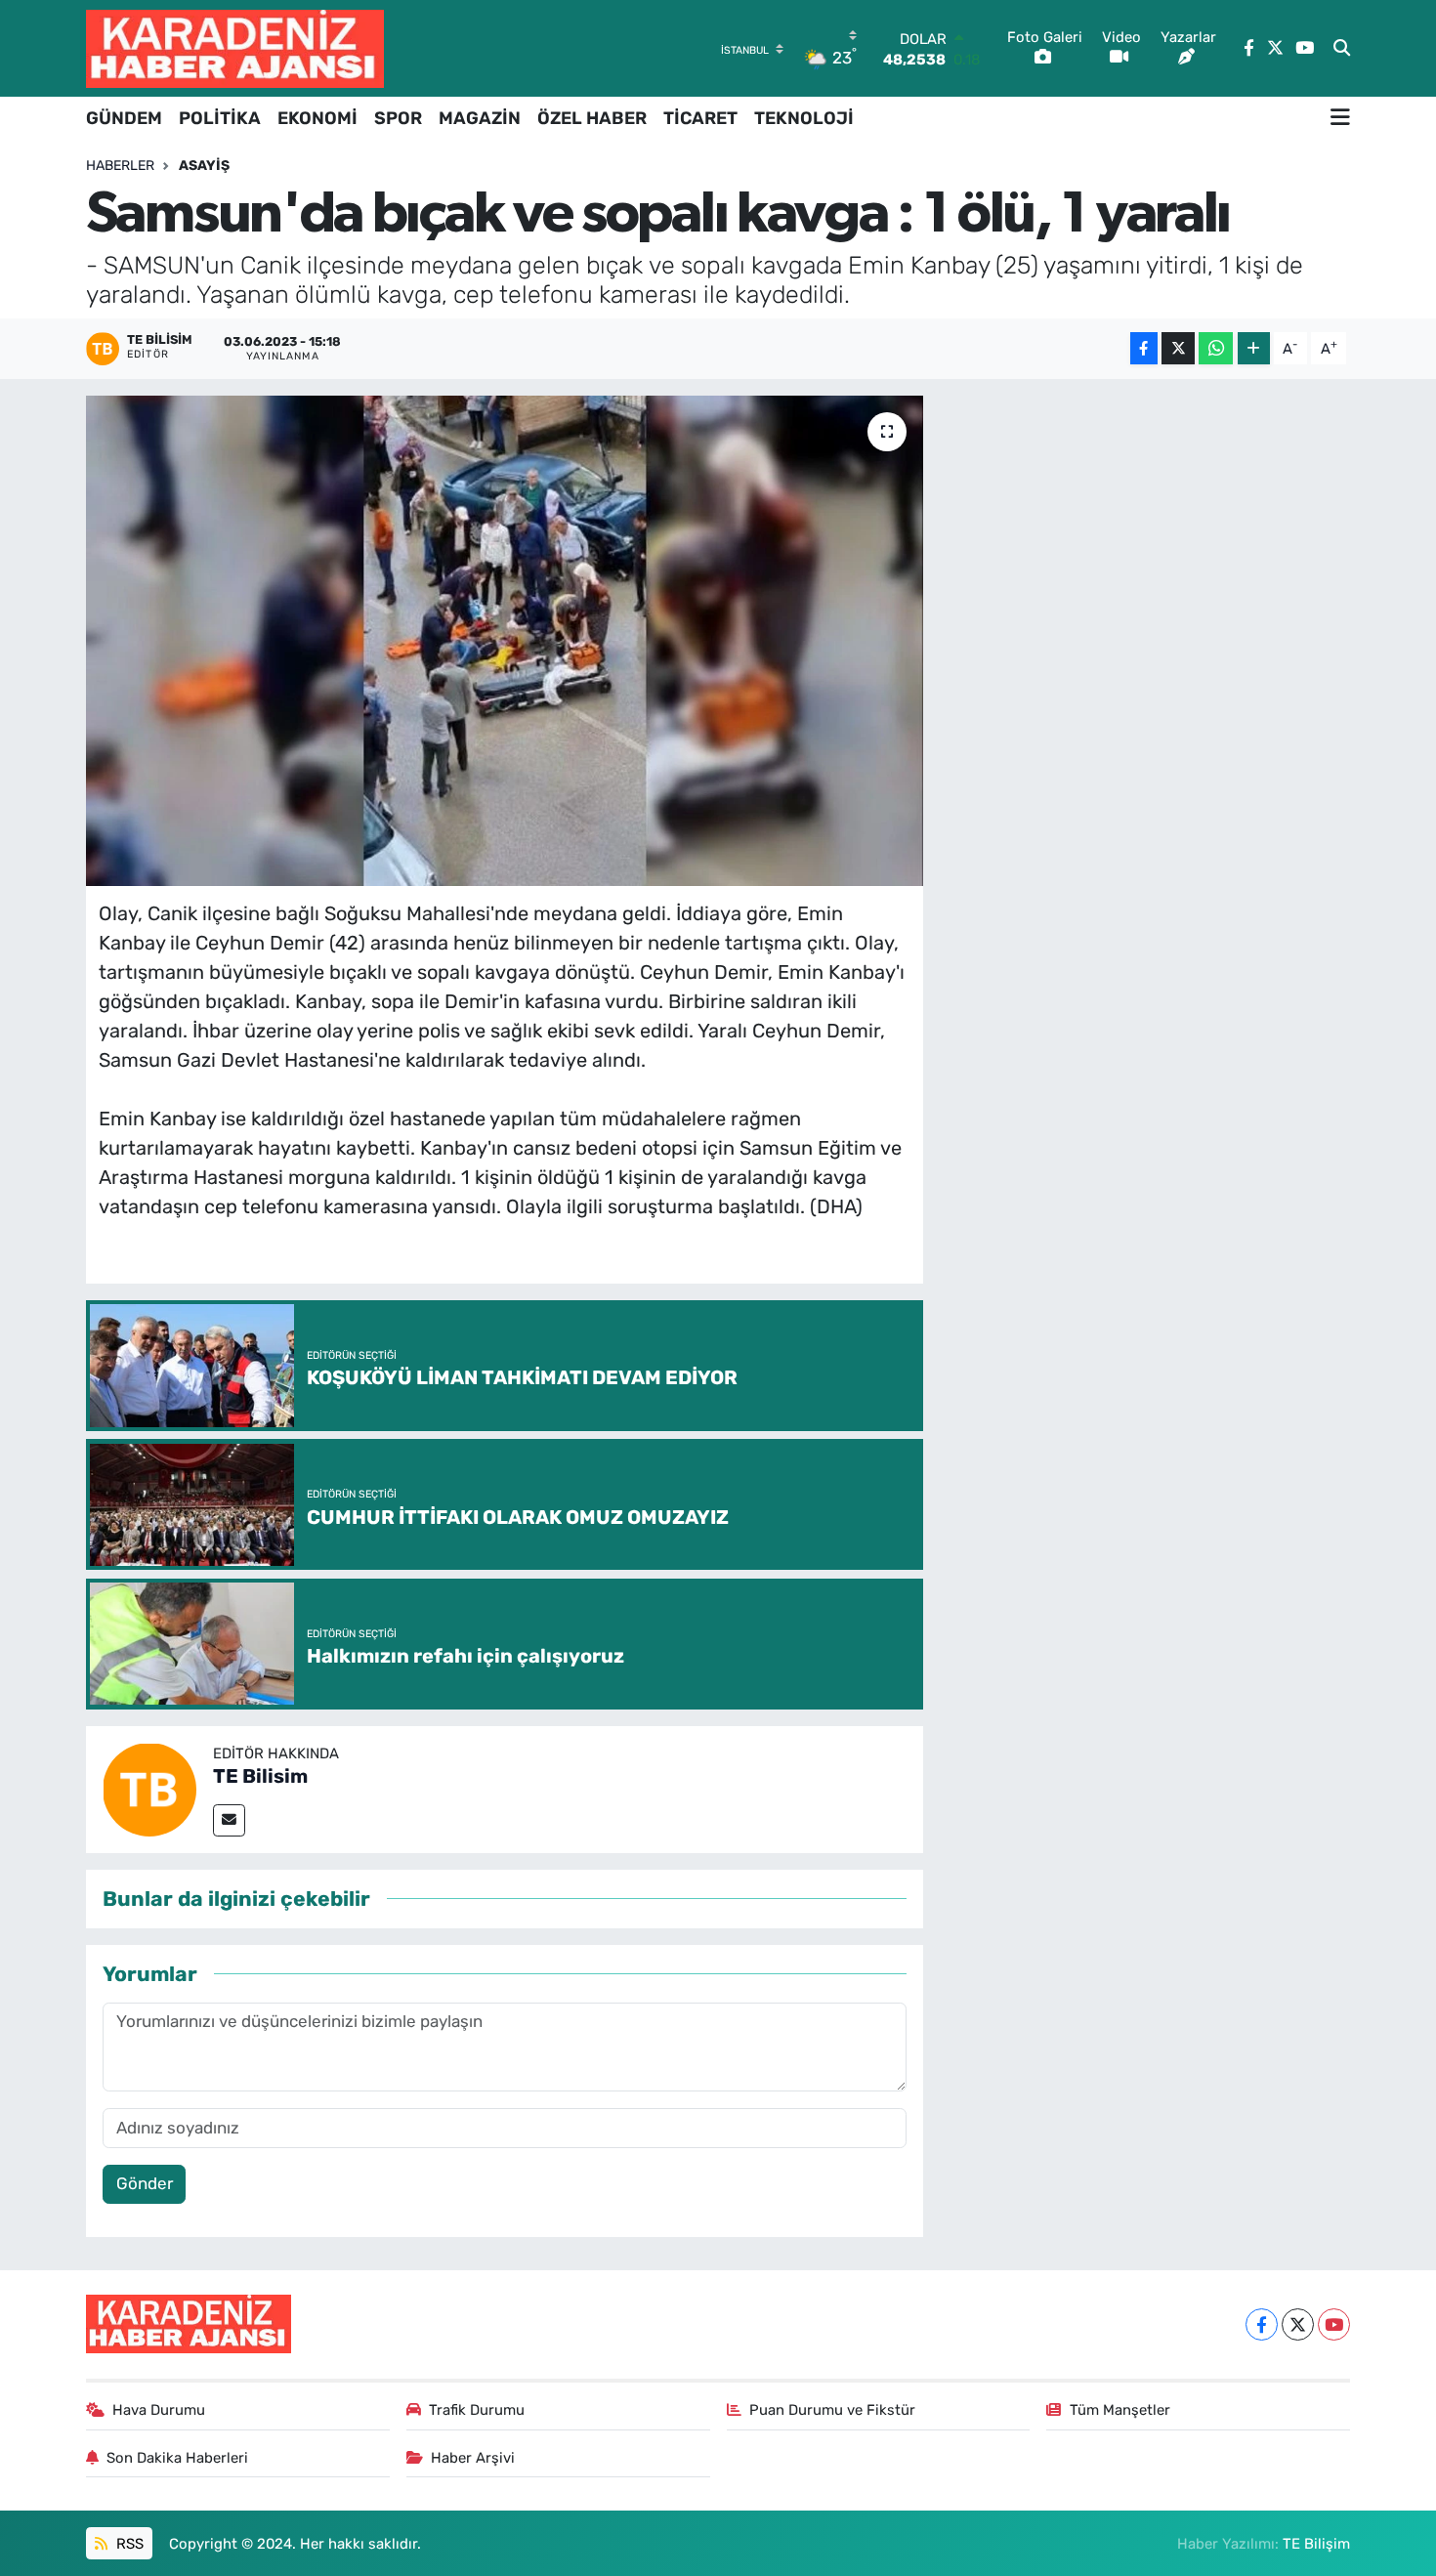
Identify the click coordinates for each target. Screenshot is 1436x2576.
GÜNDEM (124, 118)
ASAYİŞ (204, 166)
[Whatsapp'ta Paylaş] (1216, 348)
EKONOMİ (317, 118)
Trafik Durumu (477, 2410)
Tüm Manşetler (1120, 2410)
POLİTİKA (220, 118)
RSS (128, 2544)
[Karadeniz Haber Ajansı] (235, 48)
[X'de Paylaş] (1178, 348)
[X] (1298, 2324)
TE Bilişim (1316, 2544)
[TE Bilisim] (149, 1788)
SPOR (398, 118)
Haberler (120, 166)
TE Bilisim (260, 1776)
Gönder (145, 2183)
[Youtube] (1334, 2324)
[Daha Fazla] (1254, 348)
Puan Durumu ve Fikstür (832, 2410)
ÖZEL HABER (592, 118)
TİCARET (700, 118)
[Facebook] (1262, 2324)
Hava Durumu (159, 2410)
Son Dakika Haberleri (177, 2458)
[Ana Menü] (1340, 118)
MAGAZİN (480, 118)
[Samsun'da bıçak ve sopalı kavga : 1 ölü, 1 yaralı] (505, 641)
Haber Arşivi (473, 2458)
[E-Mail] (229, 1820)
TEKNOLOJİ (804, 118)
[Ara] (1342, 49)
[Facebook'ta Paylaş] (1144, 348)
